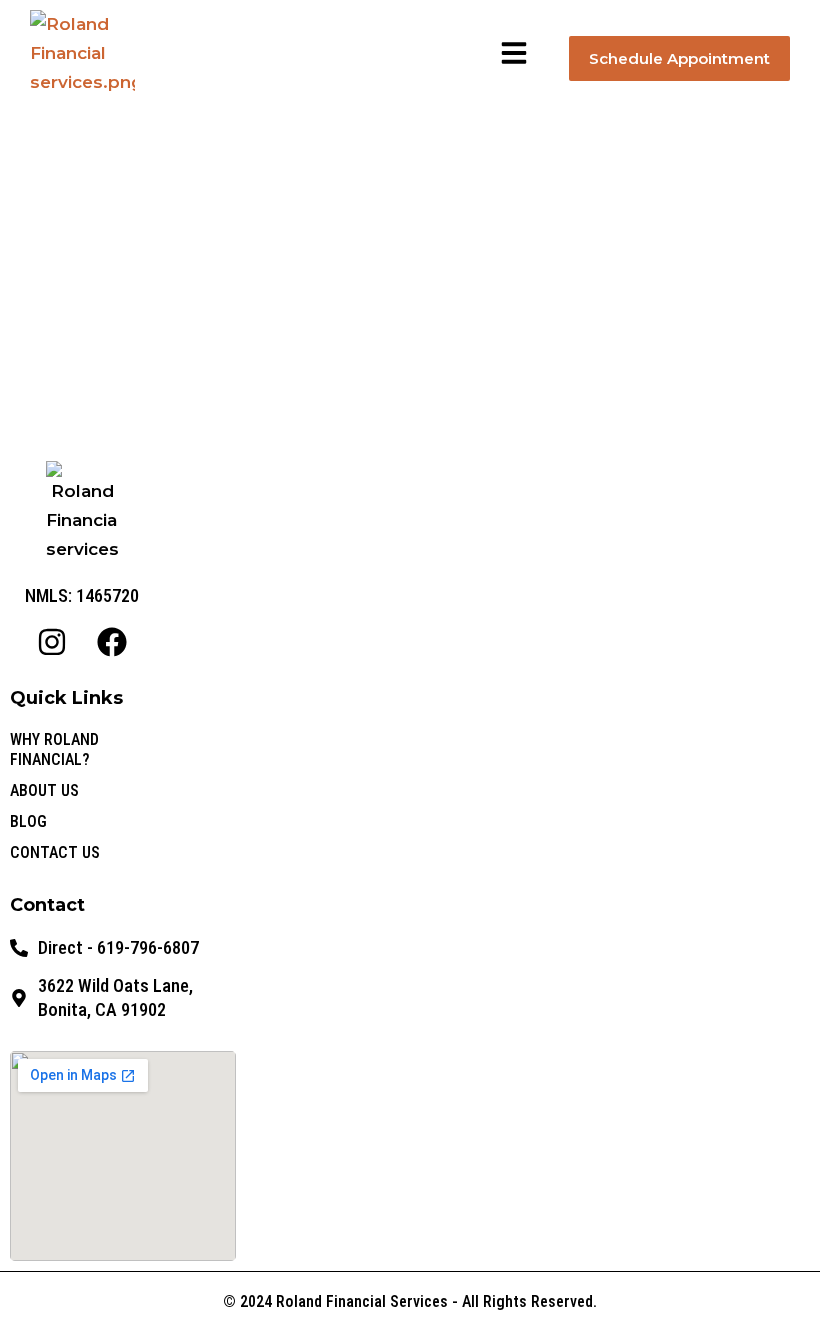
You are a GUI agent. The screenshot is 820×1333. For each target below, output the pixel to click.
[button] (514, 53)
